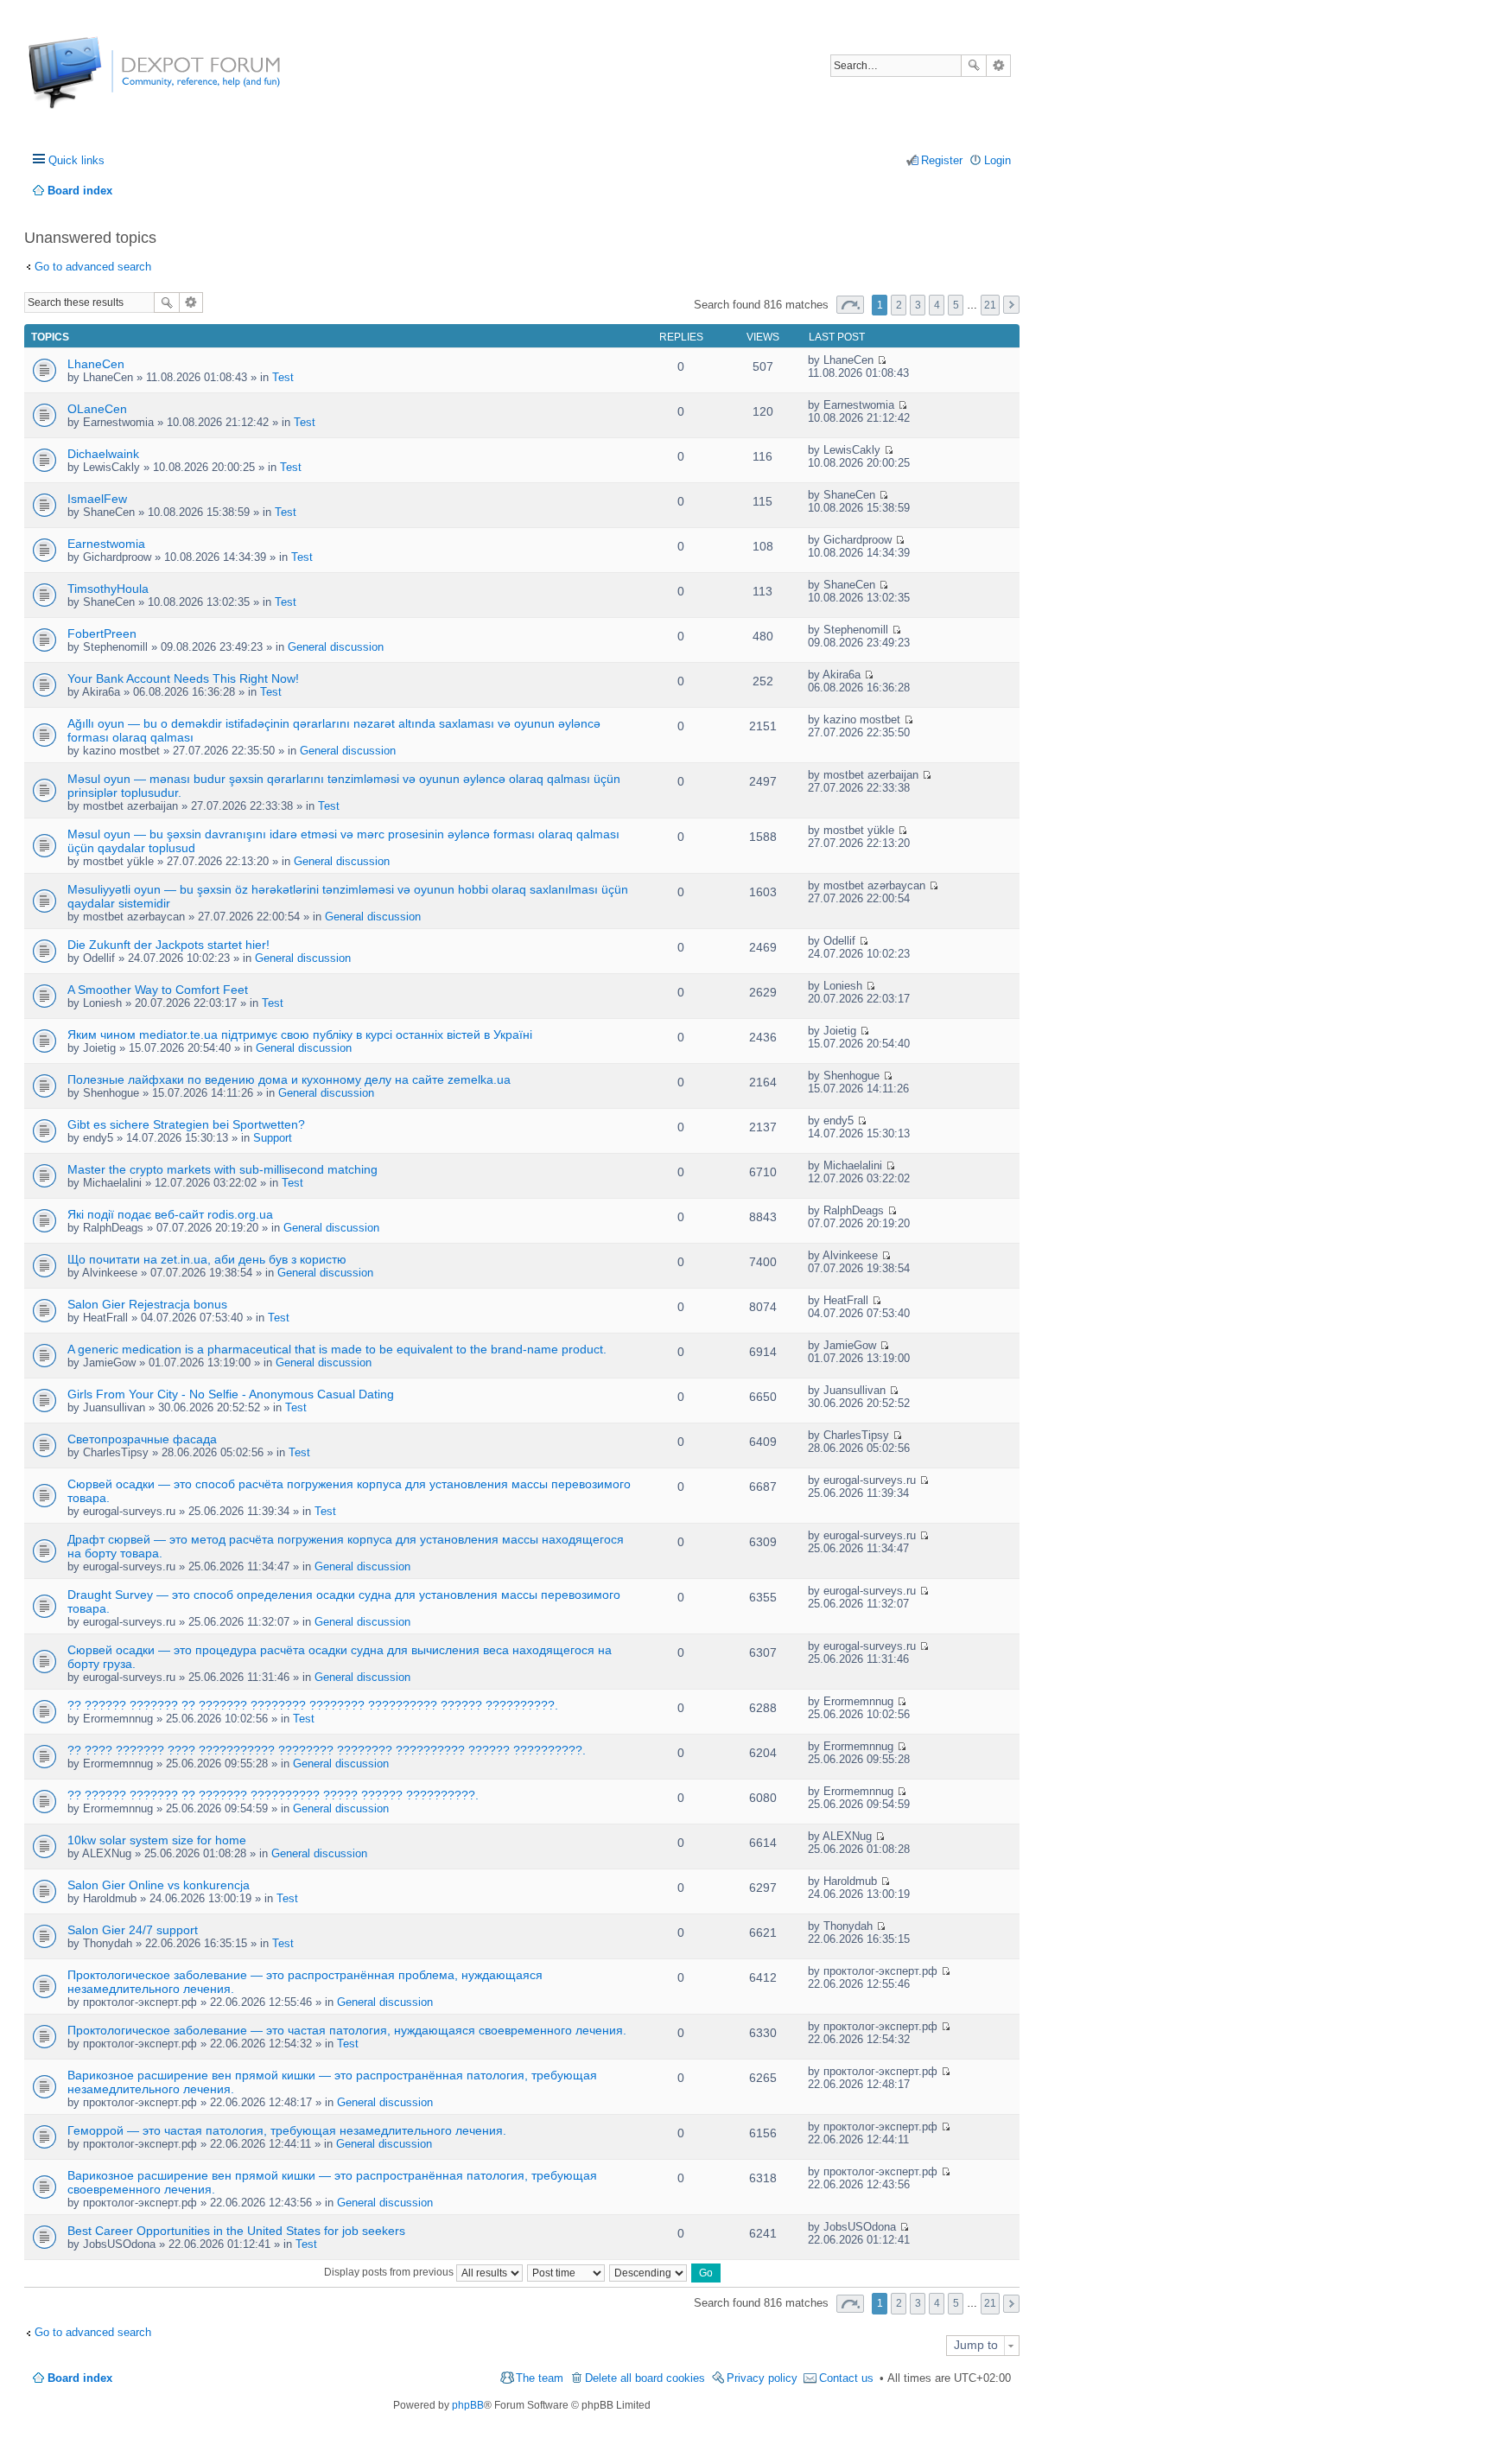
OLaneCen (97, 409)
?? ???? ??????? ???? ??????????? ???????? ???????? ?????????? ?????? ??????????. (327, 1750)
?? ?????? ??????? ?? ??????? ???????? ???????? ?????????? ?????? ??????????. (313, 1705)
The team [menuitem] (540, 2378)
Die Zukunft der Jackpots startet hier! (168, 945)
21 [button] (990, 305)
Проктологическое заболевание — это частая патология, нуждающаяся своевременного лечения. (347, 2030)
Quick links (76, 160)
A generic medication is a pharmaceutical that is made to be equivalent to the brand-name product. (337, 1349)
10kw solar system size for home (157, 1840)
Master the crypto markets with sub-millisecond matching (222, 1169)
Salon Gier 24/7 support (133, 1930)
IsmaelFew (97, 499)
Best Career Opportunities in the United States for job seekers (236, 2231)
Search (974, 66)
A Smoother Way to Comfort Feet (158, 990)
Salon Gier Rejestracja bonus (147, 1304)
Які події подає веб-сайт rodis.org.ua (170, 1214)
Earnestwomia (106, 544)
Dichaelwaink (103, 454)
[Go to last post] (882, 360)
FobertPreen (102, 634)
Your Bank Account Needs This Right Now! (183, 678)
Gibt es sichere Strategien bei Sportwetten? (186, 1124)
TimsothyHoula (108, 589)
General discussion (336, 647)
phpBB (468, 2405)
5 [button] (956, 305)
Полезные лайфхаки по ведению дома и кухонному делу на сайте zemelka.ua (289, 1079)
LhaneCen (96, 364)
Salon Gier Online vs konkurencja (159, 1885)
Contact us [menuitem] (846, 2378)
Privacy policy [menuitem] (762, 2378)
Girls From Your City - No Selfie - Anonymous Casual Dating (231, 1394)
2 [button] (899, 305)
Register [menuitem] (942, 160)
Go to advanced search (93, 267)
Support (273, 1138)
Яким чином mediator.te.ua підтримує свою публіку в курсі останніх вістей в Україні (300, 1035)
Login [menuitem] (997, 160)
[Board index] (93, 82)
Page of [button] (850, 305)
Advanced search (998, 66)
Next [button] (1011, 305)
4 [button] (937, 305)
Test (283, 377)
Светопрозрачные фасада (142, 1439)
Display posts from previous (390, 2272)
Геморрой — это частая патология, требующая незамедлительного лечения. (287, 2130)
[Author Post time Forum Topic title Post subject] (567, 2272)
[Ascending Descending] (649, 2272)
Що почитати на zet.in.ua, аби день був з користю (207, 1259)
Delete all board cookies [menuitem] (645, 2378)
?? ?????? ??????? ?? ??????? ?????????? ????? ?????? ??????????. (273, 1795)
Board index (80, 2378)
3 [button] (918, 305)
